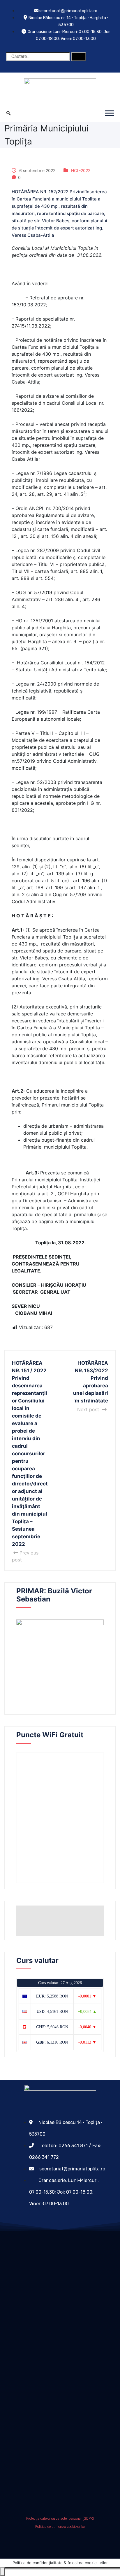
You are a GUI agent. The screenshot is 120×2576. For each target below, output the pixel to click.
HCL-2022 (81, 170)
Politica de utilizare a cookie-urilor (60, 2527)
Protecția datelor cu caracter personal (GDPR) (60, 2519)
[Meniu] (110, 113)
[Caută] (79, 57)
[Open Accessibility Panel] (2, 2572)
